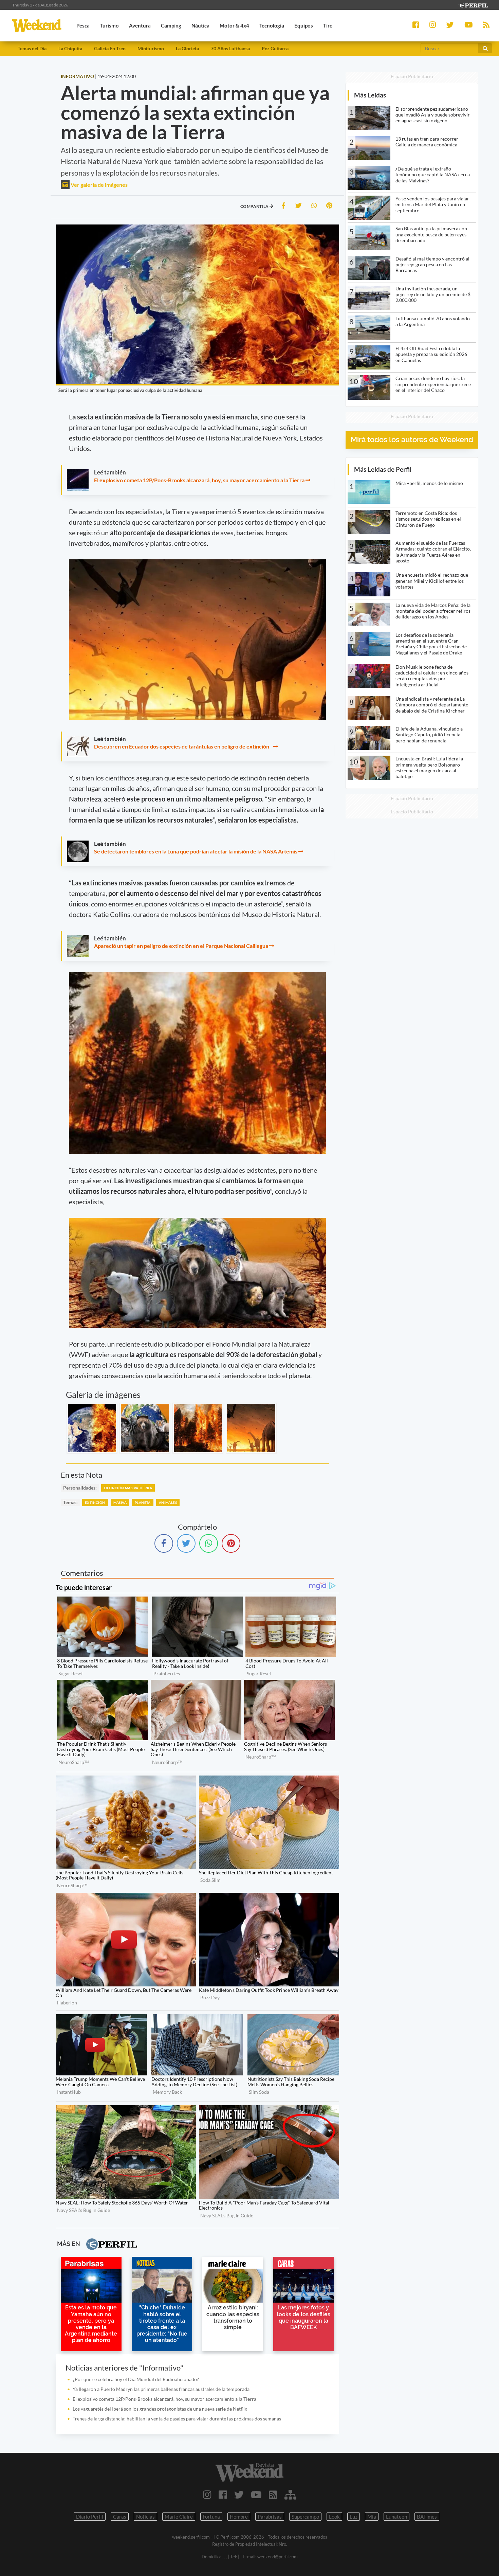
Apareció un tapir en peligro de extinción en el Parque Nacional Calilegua (181, 946)
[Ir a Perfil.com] (473, 5)
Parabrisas (270, 2517)
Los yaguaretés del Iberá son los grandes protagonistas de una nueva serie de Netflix (160, 2409)
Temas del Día (32, 48)
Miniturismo (151, 48)
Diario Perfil (90, 2517)
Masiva (120, 1502)
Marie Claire (179, 2517)
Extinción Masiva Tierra (128, 1488)
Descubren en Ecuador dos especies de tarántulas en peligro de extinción (183, 746)
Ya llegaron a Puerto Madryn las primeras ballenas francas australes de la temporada (161, 2389)
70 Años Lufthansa (230, 48)
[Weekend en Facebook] (223, 2494)
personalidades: (80, 1488)
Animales (168, 1502)
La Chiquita (70, 48)
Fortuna (211, 2517)
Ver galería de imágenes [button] (99, 185)
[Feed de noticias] (273, 2494)
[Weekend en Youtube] (256, 2494)
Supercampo (305, 2517)
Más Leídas (370, 95)
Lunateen (396, 2517)
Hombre (239, 2517)
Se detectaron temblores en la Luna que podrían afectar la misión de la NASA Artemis (196, 851)
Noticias (145, 2517)
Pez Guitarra (275, 48)
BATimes (427, 2517)
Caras (120, 2517)
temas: (70, 1502)
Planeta (143, 1502)
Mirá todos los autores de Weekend (412, 440)
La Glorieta (187, 48)
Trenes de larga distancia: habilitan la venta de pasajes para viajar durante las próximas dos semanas (177, 2419)
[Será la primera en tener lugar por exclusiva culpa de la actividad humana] (92, 1428)
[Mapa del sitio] (290, 2494)
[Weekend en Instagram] (207, 2494)
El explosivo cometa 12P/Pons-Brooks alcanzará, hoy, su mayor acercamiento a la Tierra (199, 480)
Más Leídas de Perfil (383, 469)
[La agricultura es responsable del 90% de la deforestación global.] (251, 1428)
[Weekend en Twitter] (239, 2494)
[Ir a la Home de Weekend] (250, 2472)
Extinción (95, 1502)
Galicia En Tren (110, 48)
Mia (372, 2517)
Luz (354, 2517)
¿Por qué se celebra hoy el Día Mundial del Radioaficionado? (136, 2379)
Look (334, 2517)
